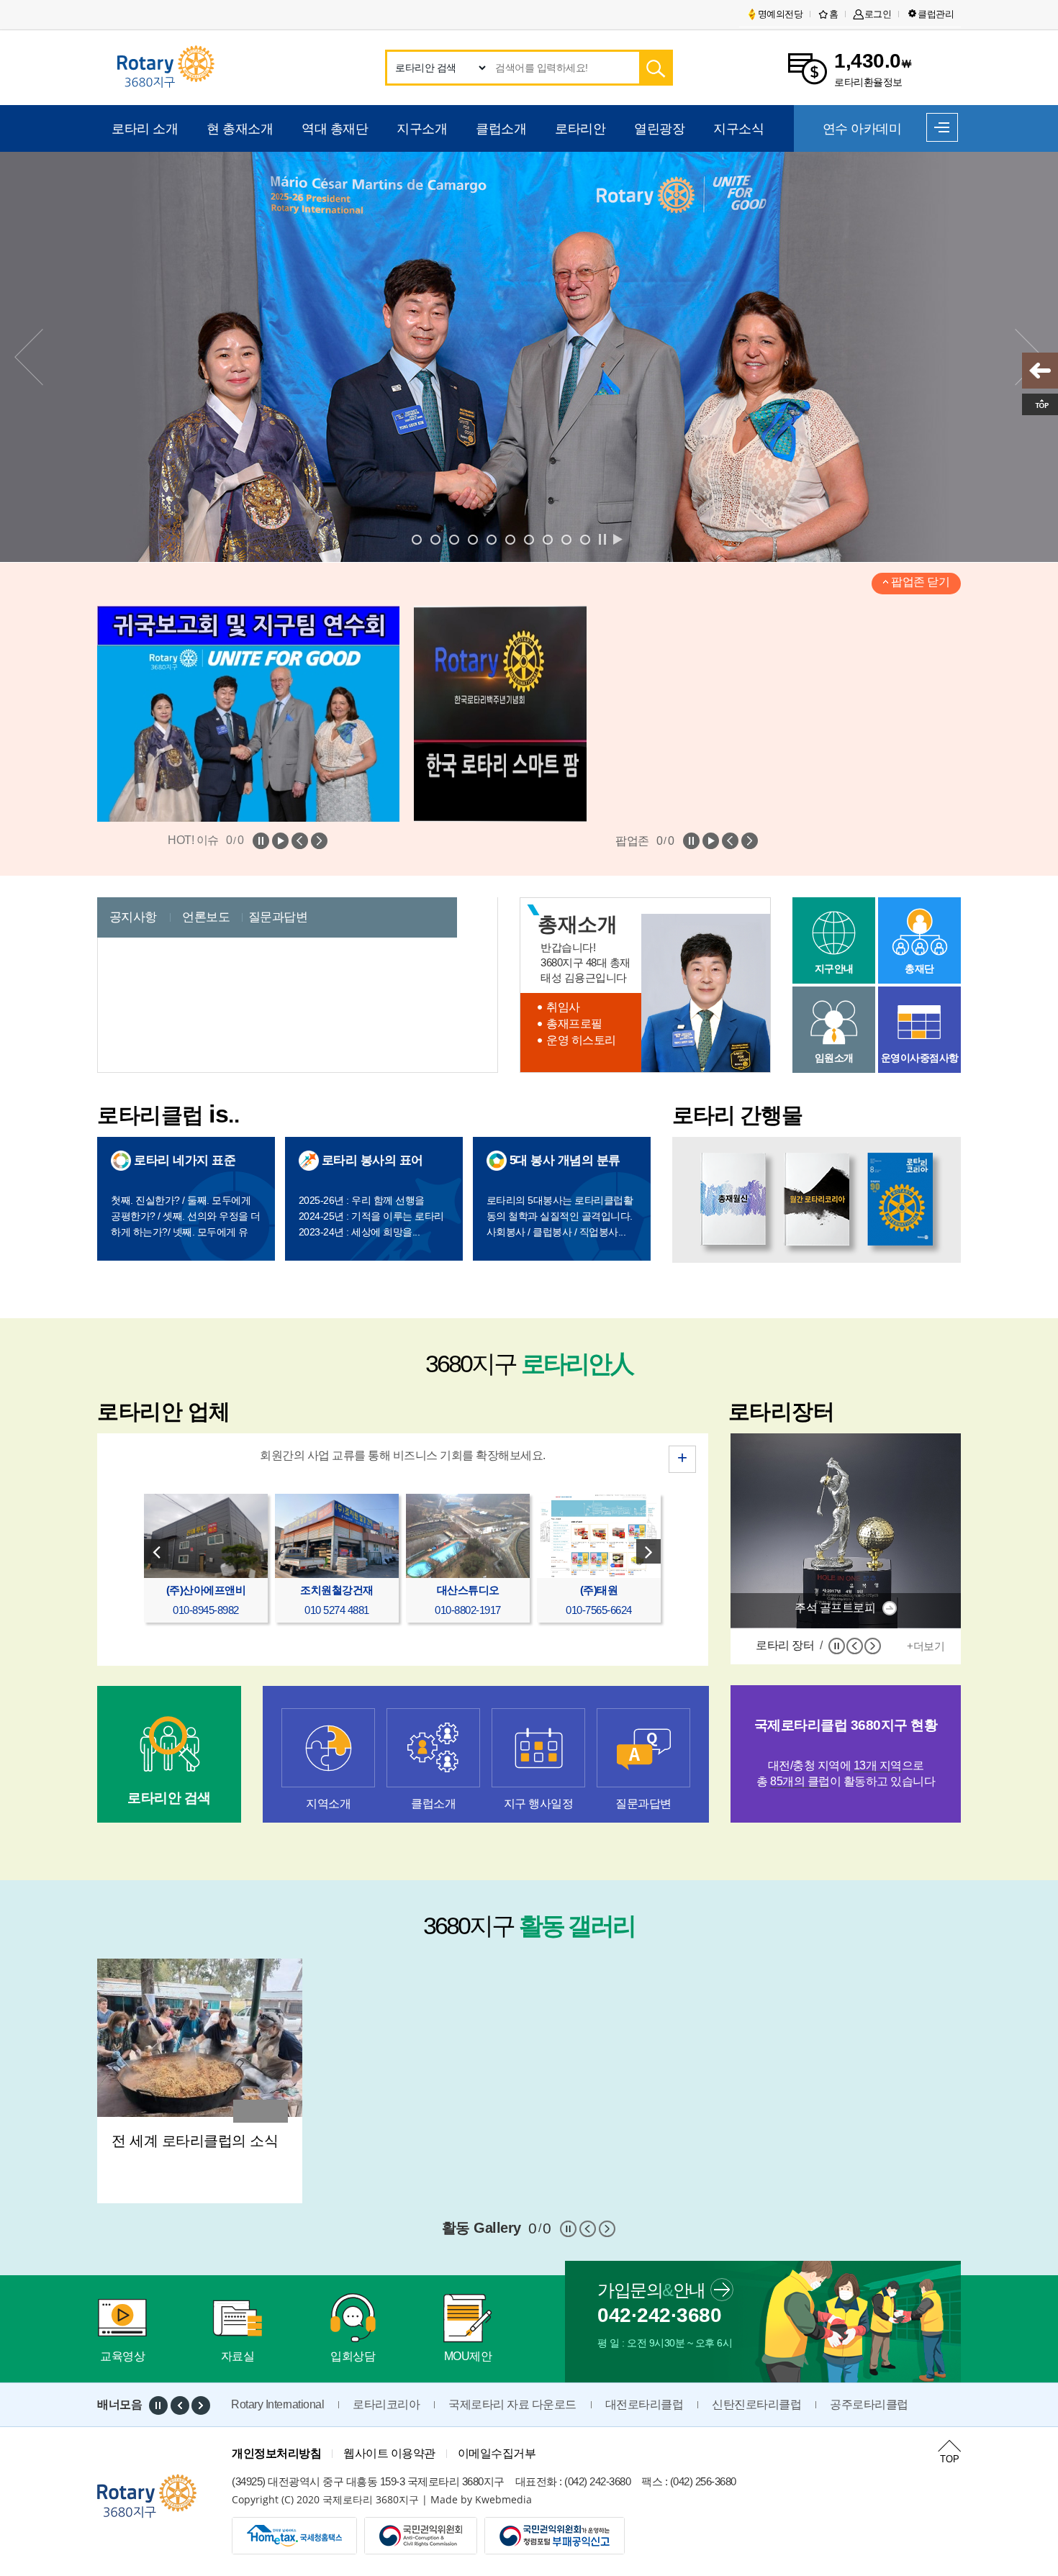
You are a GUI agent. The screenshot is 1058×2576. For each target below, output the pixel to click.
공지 (133, 917)
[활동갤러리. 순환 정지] (568, 2229)
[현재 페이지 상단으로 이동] (1040, 404)
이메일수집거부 (497, 2453)
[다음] (873, 1646)
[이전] (855, 1646)
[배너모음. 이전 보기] (180, 2405)
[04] (472, 539)
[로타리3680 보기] (1040, 371)
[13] (584, 539)
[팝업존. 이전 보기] (730, 841)
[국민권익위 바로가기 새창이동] (555, 2536)
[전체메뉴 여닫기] (942, 127)
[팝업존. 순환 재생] (711, 841)
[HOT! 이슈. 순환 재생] (280, 841)
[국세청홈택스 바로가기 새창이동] (294, 2536)
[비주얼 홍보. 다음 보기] (646, 539)
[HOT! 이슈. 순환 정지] (261, 841)
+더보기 (926, 1646)
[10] (547, 539)
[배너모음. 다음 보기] (201, 2405)
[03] (453, 539)
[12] (566, 539)
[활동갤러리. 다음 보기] (607, 2229)
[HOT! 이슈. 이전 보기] (300, 841)
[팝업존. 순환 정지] (691, 841)
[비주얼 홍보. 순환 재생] (617, 539)
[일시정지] (837, 1646)
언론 (206, 917)
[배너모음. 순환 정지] (158, 2405)
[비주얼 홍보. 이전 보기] (631, 539)
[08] (528, 539)
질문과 (278, 917)
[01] (416, 539)
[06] (491, 539)
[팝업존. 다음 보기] (750, 841)
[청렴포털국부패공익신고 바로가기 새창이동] (421, 2536)
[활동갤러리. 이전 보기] (588, 2229)
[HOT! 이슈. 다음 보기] (319, 841)
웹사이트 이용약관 (389, 2453)
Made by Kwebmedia (481, 2499)
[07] (510, 539)
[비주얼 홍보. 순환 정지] (602, 539)
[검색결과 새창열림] (655, 68)
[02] (435, 539)
